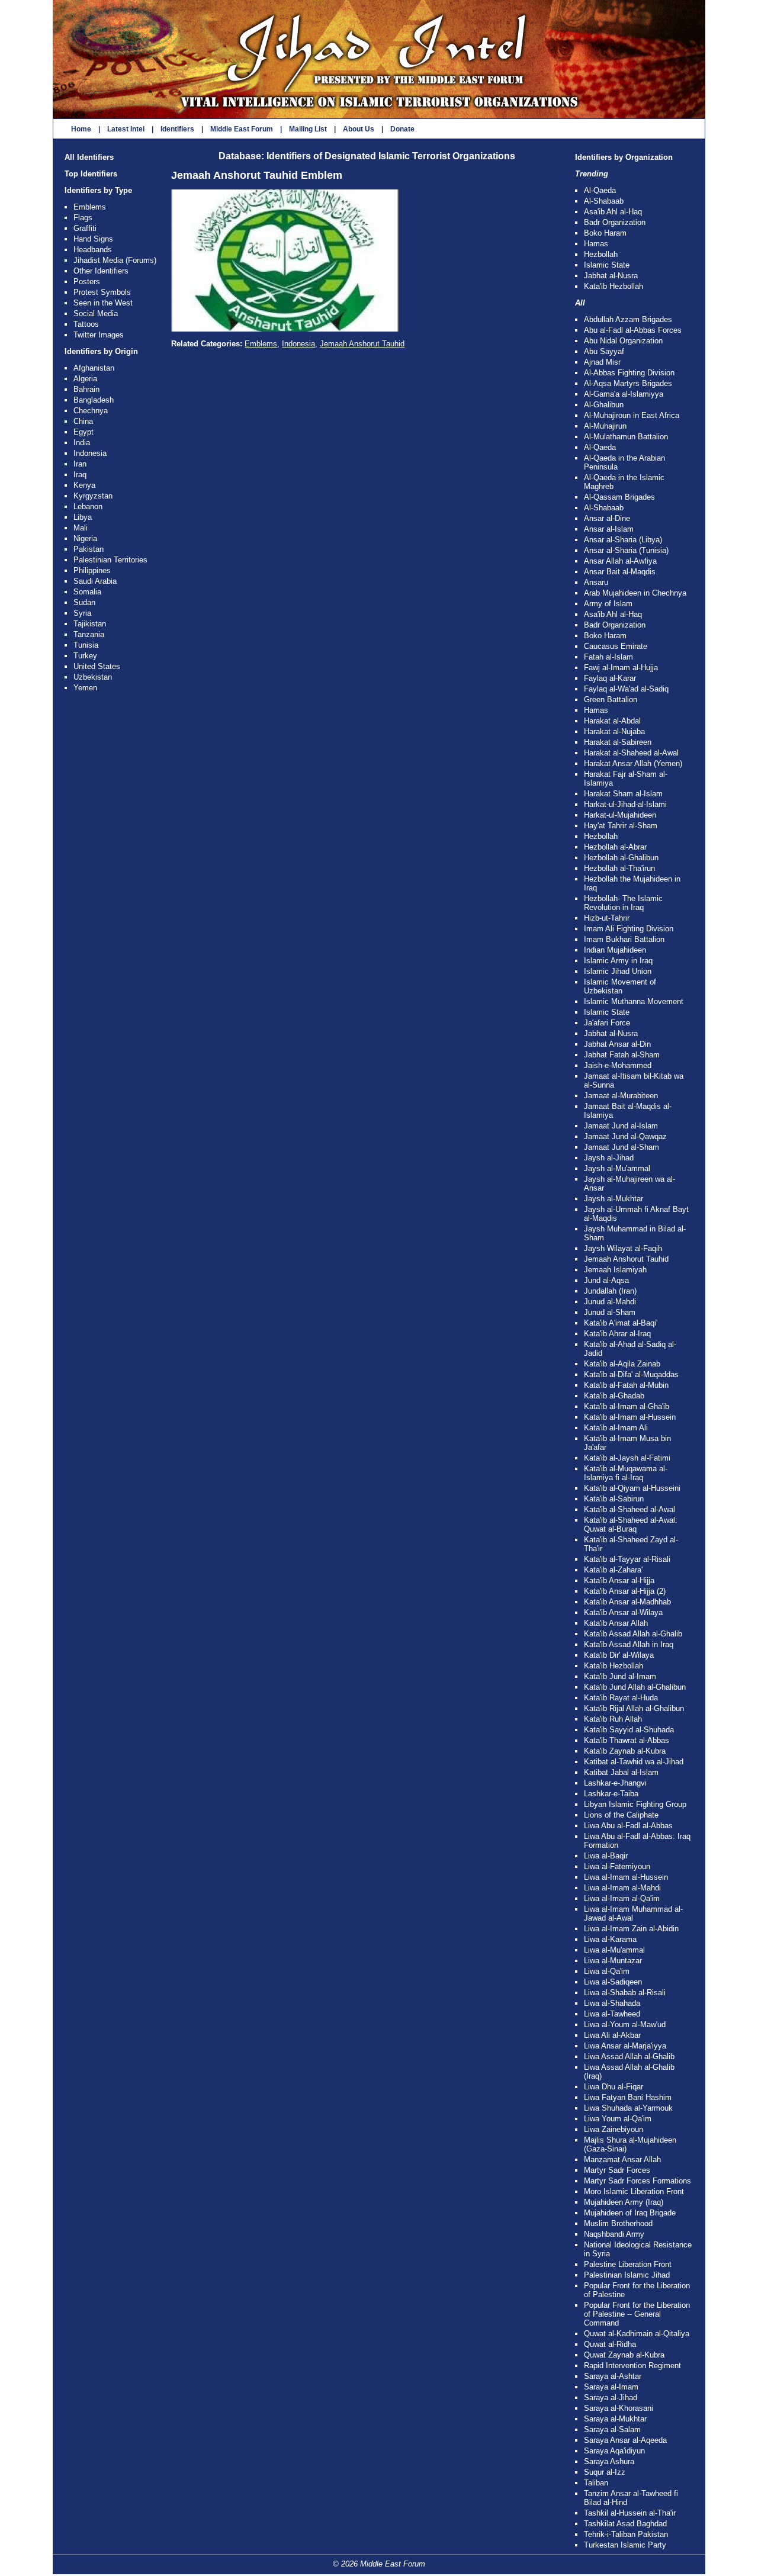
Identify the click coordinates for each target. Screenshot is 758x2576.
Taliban (596, 2483)
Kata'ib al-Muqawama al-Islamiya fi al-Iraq (626, 1473)
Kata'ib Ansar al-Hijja (619, 1580)
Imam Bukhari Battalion (624, 939)
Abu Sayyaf (604, 351)
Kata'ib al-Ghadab (614, 1396)
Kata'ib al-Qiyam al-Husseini (632, 1488)
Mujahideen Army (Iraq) (624, 2202)
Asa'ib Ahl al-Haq (613, 212)
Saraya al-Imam (611, 2387)
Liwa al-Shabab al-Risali (625, 1993)
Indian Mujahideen (615, 950)
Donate (402, 129)
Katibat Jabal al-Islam (621, 1772)
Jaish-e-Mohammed (618, 1065)
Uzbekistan (93, 677)
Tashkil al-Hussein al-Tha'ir (630, 2513)
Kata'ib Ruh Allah (613, 1719)
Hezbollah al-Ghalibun (621, 858)
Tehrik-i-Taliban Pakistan (626, 2534)
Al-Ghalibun (604, 405)
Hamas (596, 244)
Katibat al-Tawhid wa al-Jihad (634, 1762)
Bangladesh (94, 400)
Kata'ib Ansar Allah (616, 1623)
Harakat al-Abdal (612, 721)
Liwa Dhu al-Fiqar (614, 2087)
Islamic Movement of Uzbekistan (620, 986)
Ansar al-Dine (607, 518)
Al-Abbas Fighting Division (629, 373)
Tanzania (89, 634)
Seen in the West (103, 303)
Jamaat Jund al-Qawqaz (625, 1136)
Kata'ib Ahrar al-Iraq (617, 1334)
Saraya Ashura (609, 2461)
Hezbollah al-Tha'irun (619, 868)
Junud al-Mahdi (610, 1302)
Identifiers (177, 129)
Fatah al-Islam (608, 657)
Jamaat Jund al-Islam (621, 1126)
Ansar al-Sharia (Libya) (623, 540)
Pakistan (89, 549)
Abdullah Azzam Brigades (628, 319)
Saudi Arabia (95, 581)
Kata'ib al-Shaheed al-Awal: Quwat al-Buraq (631, 1525)
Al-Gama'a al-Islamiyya (624, 394)
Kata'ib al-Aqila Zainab (622, 1364)
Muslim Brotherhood (618, 2223)
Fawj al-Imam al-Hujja (621, 668)
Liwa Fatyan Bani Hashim (628, 2097)
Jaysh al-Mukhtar (614, 1199)
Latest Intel (126, 129)
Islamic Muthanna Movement (634, 1001)
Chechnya (91, 411)
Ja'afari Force (607, 1023)
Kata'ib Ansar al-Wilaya (623, 1612)
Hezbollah (601, 254)
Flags (83, 218)
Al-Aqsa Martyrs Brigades (628, 383)
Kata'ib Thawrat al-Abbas (627, 1740)
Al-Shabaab (604, 201)
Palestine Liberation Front (628, 2264)
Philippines (92, 570)
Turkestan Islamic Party (625, 2545)
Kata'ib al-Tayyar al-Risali (627, 1559)
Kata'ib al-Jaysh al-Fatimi (627, 1458)
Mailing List (308, 129)
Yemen (85, 688)
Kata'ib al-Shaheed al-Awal (629, 1509)
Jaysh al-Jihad (609, 1158)
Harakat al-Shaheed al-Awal (631, 753)
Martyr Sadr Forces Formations (637, 2181)
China (83, 421)
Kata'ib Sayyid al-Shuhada (629, 1730)
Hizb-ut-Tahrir (607, 918)
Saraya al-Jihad (611, 2397)
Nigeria (85, 538)
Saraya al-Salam (612, 2429)
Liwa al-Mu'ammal (614, 1950)
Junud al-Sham (610, 1312)
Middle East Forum (242, 129)
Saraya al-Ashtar (613, 2376)
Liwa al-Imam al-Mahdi (622, 1888)
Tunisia (86, 645)
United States (97, 666)
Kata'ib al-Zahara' (613, 1570)
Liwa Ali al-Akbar (612, 2035)
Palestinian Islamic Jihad (627, 2275)
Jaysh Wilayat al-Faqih (623, 1248)
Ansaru (596, 582)
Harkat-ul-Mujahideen (620, 815)
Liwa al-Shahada (612, 2003)
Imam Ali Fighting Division (629, 929)
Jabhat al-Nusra (611, 276)
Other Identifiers (101, 271)
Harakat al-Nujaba (614, 731)
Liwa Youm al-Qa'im (618, 2119)
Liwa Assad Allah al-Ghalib (629, 2056)
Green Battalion (611, 700)
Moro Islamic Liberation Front (634, 2191)
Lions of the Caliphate (621, 1815)
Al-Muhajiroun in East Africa (632, 415)
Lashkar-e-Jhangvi (615, 1783)
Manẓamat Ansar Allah (622, 2159)
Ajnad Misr (602, 362)
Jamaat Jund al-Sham (622, 1147)
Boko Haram (605, 233)
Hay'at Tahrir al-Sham (621, 826)
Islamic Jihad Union (618, 971)
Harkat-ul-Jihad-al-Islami (625, 804)
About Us (359, 129)
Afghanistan (94, 368)
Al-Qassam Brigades (619, 497)
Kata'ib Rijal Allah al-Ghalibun (634, 1708)
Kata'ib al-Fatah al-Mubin (626, 1385)
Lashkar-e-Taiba (611, 1794)
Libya (83, 517)
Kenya (84, 485)
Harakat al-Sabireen (618, 742)
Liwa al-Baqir (606, 1856)
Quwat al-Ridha (610, 2344)
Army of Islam (608, 604)
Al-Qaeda (600, 190)
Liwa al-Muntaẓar (613, 1961)
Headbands (93, 250)
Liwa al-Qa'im (607, 1971)
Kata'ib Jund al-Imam (620, 1676)
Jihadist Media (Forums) (115, 260)
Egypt (83, 432)
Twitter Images (99, 335)
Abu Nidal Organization (623, 341)
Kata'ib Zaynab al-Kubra (625, 1751)
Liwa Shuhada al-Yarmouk (628, 2108)
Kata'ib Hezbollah (614, 286)
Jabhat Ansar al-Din (617, 1044)
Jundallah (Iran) (610, 1291)
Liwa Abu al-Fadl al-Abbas (628, 1826)
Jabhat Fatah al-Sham (622, 1055)
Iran (80, 464)
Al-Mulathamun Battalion (626, 437)
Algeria (85, 379)
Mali (81, 528)
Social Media (96, 313)
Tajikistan (90, 624)
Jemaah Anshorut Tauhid (362, 344)
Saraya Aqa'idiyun (614, 2451)
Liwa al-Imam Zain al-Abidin (631, 1929)
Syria (82, 613)
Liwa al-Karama (610, 1939)
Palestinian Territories (110, 560)
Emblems (90, 207)
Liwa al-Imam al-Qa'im (622, 1898)
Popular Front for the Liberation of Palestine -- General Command (637, 2314)
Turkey (85, 656)
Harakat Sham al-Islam (623, 794)
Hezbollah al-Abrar (615, 847)
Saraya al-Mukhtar (615, 2419)
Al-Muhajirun (605, 426)
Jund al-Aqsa (606, 1280)
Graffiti (85, 228)
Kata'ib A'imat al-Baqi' (621, 1323)
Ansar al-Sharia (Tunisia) (626, 550)
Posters (87, 282)
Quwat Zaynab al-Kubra (624, 2355)
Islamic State (607, 265)
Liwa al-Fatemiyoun (617, 1866)
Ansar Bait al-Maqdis (620, 572)
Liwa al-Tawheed (612, 2014)
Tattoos (86, 324)
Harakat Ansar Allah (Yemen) (633, 763)
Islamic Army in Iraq (618, 961)
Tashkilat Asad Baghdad (625, 2524)
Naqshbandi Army (614, 2234)
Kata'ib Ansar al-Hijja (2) (625, 1591)
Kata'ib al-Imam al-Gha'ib (627, 1406)
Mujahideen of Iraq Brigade (630, 2213)
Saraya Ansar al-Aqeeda (625, 2440)
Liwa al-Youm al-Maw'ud (625, 2025)
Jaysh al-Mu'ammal (617, 1168)
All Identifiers (89, 157)
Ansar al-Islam (609, 529)
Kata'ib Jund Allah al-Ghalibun (635, 1687)
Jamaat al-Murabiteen (621, 1096)
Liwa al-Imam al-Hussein (626, 1877)
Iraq (80, 475)
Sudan (84, 602)
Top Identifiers (91, 174)
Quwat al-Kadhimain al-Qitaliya (637, 2334)
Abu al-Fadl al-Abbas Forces (633, 330)
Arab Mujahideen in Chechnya (635, 593)
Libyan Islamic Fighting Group (635, 1804)
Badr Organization (615, 222)
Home (81, 129)
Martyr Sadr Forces (617, 2170)
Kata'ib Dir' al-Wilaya (619, 1655)
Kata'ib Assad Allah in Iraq (629, 1644)
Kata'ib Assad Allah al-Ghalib (633, 1634)
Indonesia (90, 453)
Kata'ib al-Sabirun (614, 1499)
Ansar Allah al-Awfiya (620, 561)
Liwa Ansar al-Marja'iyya (625, 2046)
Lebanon (88, 506)
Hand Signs (93, 239)
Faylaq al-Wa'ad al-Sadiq (626, 689)
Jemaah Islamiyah (615, 1270)
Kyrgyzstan (93, 496)
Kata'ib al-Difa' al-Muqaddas (631, 1374)
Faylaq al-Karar (610, 678)
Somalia (87, 592)
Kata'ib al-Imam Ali (616, 1428)
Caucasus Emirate (616, 646)
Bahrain (86, 389)
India (82, 443)
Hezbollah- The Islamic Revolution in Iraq (623, 903)
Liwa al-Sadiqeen (613, 1982)
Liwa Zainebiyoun (614, 2129)
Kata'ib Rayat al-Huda (621, 1698)
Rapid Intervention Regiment (632, 2366)
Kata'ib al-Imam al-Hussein (630, 1417)
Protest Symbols (102, 292)
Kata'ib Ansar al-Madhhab (627, 1602)
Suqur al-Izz (605, 2472)
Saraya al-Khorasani (619, 2408)
